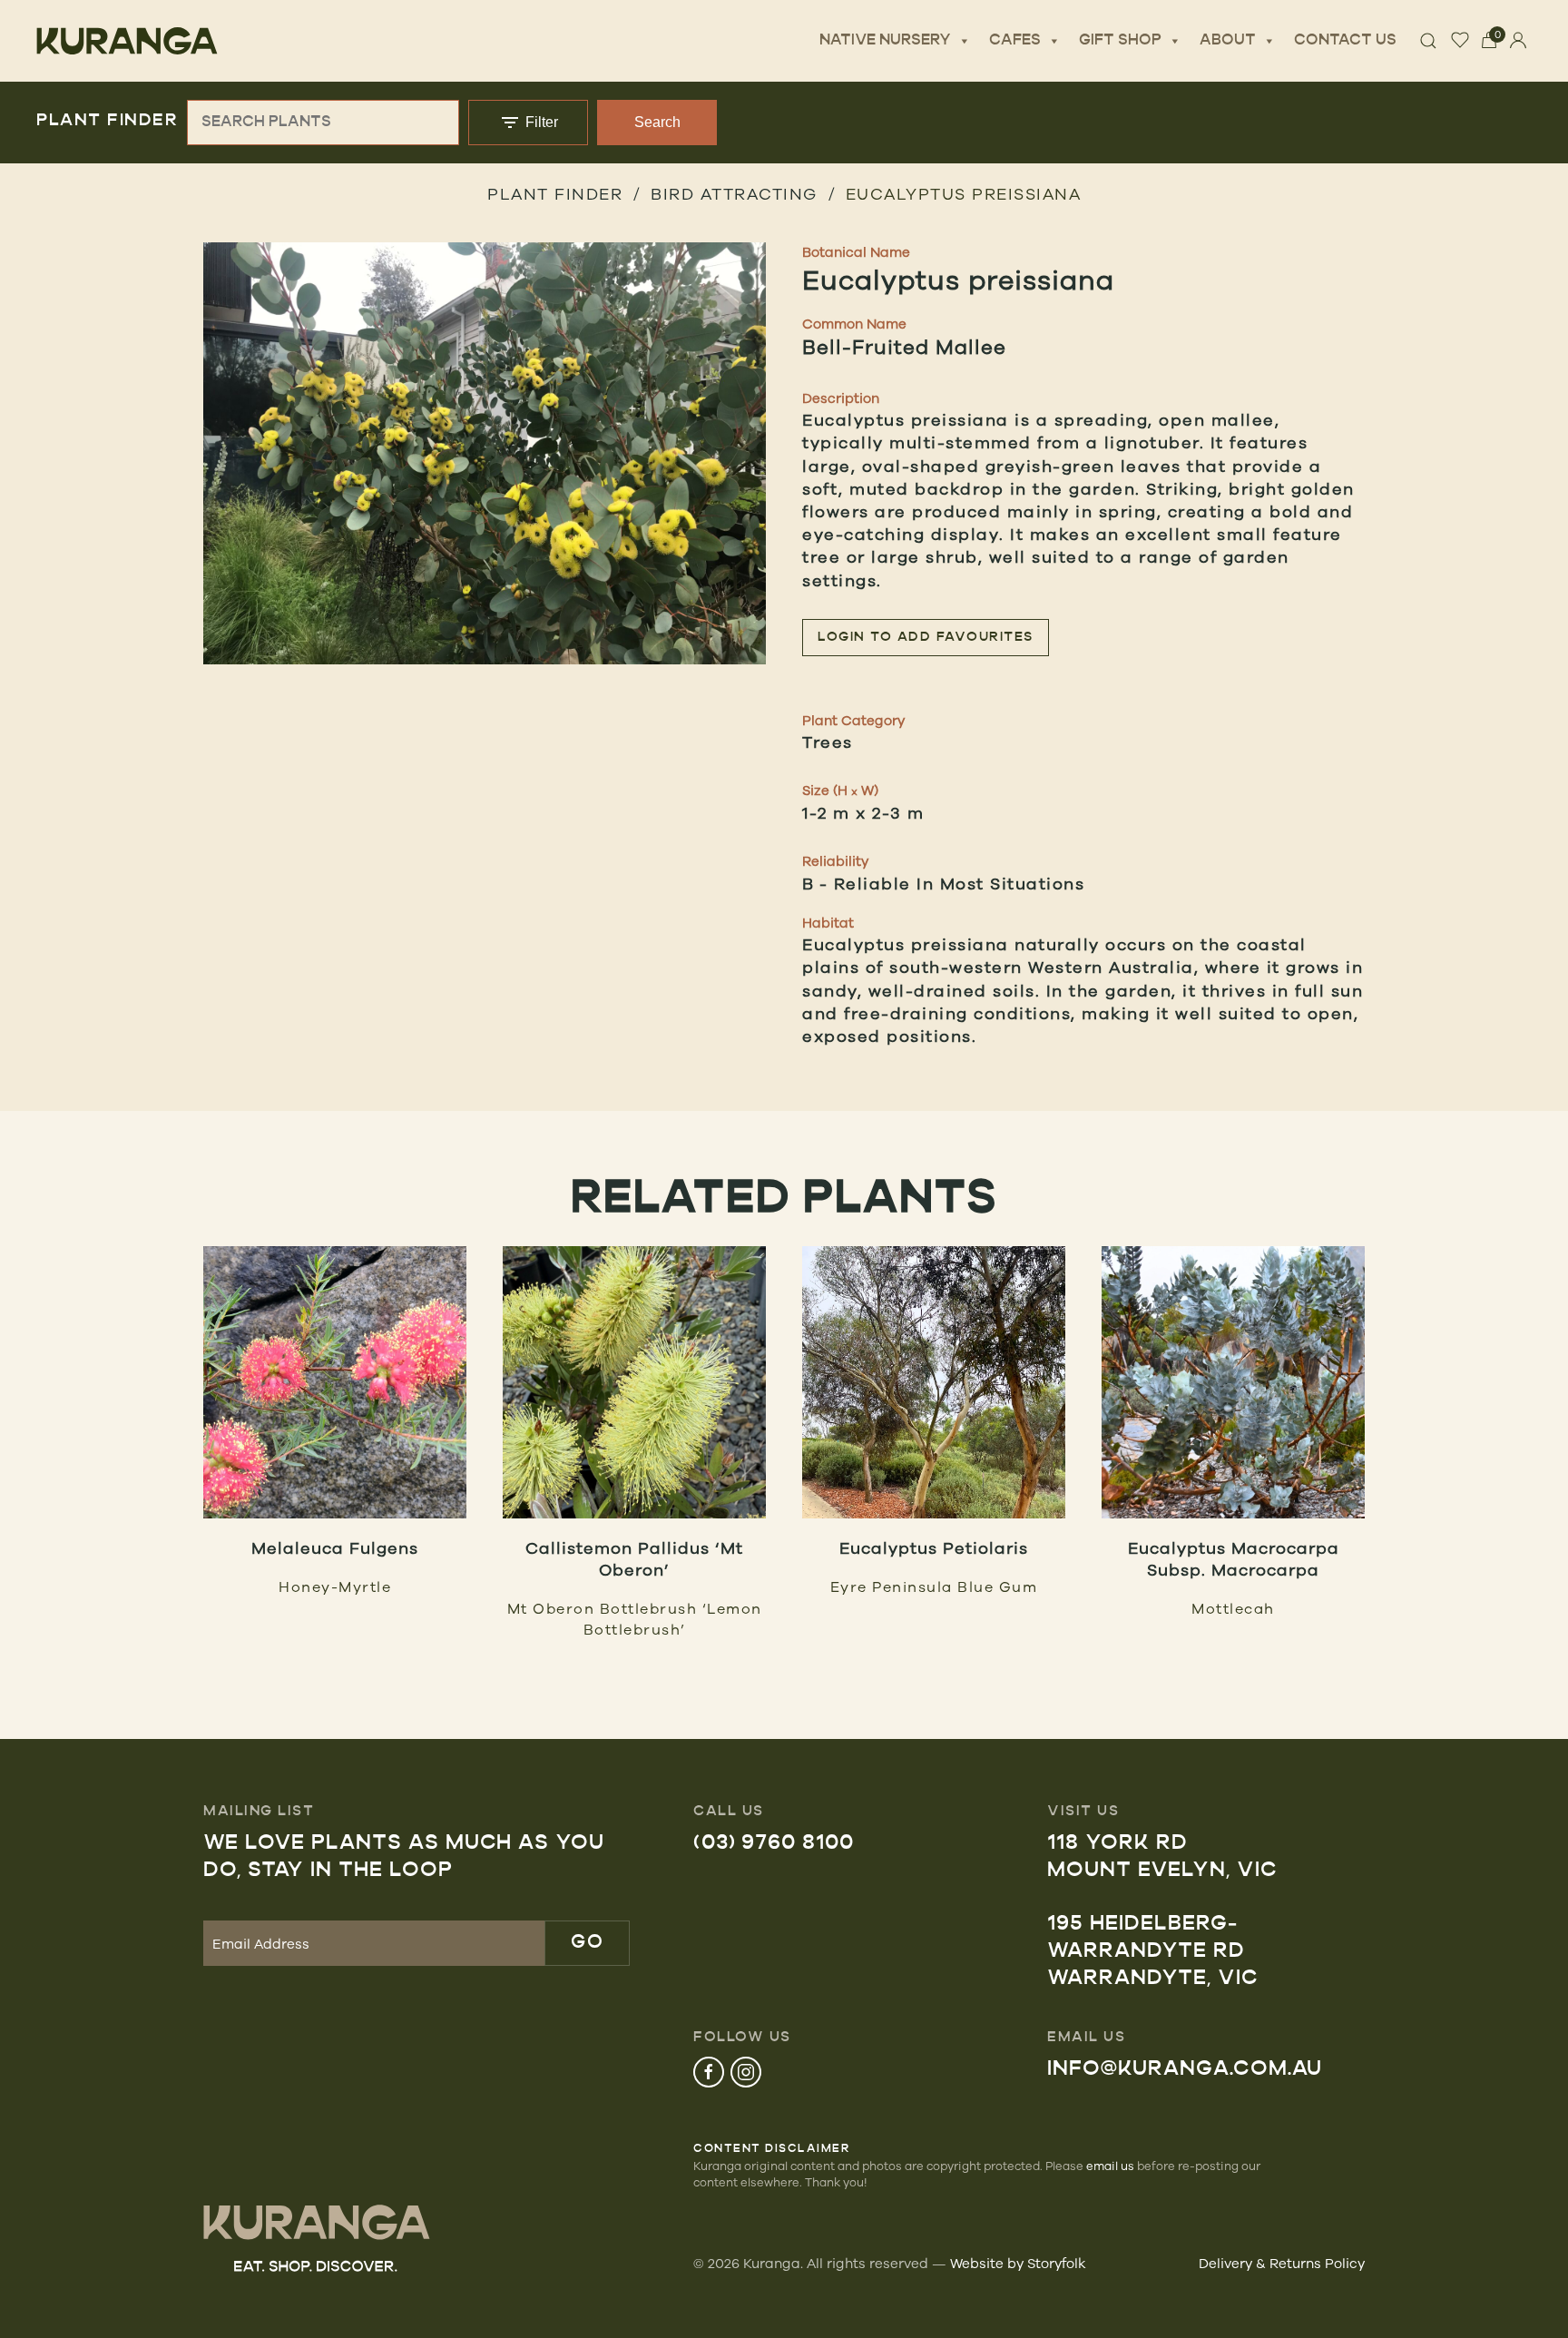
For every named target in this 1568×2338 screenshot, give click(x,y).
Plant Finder (555, 193)
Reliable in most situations (960, 883)
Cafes (1015, 41)
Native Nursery (885, 41)
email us (1110, 2166)
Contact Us (1345, 41)
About (1228, 41)
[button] (485, 453)
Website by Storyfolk (1018, 2263)
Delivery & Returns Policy (1282, 2263)
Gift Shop (1120, 41)
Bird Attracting (734, 193)
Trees (828, 742)
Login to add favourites (926, 638)
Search (657, 122)
